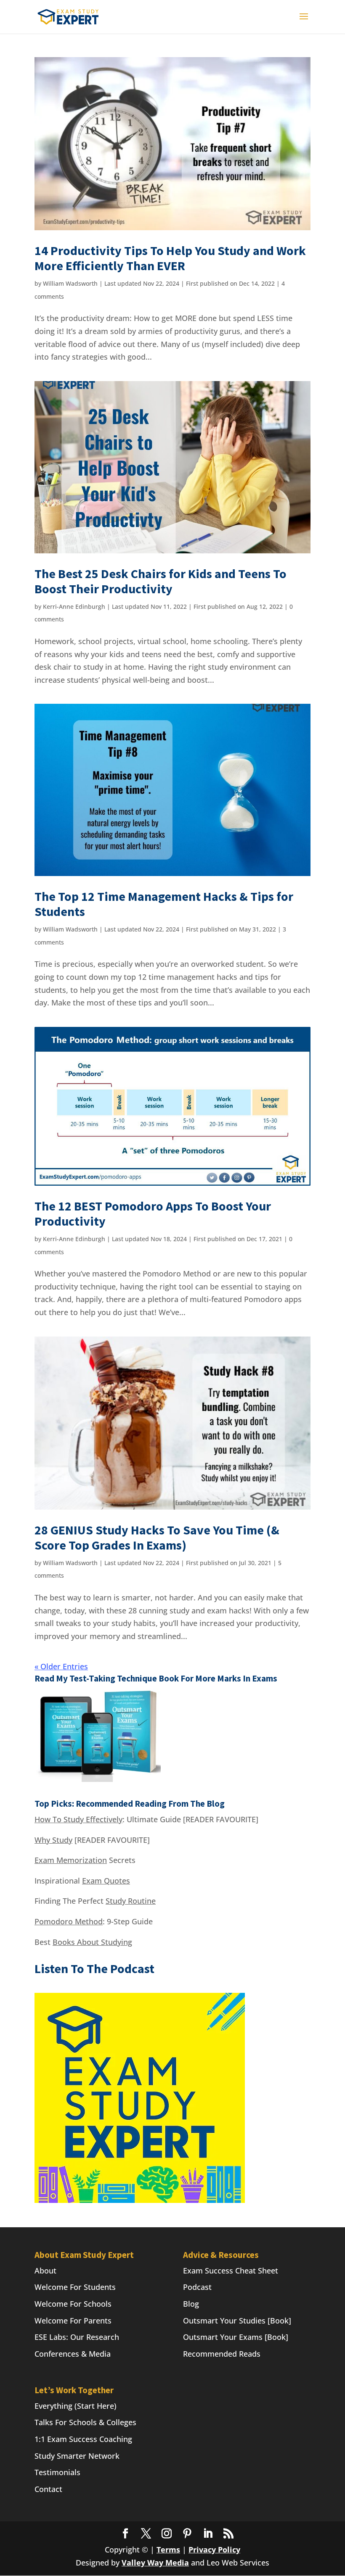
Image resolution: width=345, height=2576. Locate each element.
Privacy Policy (214, 2550)
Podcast (197, 2287)
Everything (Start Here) (76, 2406)
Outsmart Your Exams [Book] (236, 2337)
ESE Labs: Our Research (77, 2337)
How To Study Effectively (78, 1819)
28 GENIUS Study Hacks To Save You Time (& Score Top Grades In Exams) (157, 1537)
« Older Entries (61, 1666)
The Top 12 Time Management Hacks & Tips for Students (164, 904)
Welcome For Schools (73, 2304)
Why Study (53, 1840)
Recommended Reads (222, 2354)
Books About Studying (92, 1942)
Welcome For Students (75, 2287)
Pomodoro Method (69, 1921)
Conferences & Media (73, 2354)
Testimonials (57, 2472)
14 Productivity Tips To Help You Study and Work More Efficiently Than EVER (170, 258)
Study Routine (131, 1901)
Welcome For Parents (73, 2321)
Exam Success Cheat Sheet (231, 2271)
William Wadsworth (70, 283)
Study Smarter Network (77, 2456)
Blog (191, 2304)
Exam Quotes (106, 1881)
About (45, 2271)
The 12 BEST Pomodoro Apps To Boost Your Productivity (153, 1213)
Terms (168, 2550)
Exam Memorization (71, 1860)
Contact (48, 2489)
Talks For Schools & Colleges (85, 2422)
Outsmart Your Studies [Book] (237, 2321)
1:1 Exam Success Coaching (83, 2439)
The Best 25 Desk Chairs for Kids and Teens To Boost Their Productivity (161, 581)
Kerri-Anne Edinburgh (74, 607)
